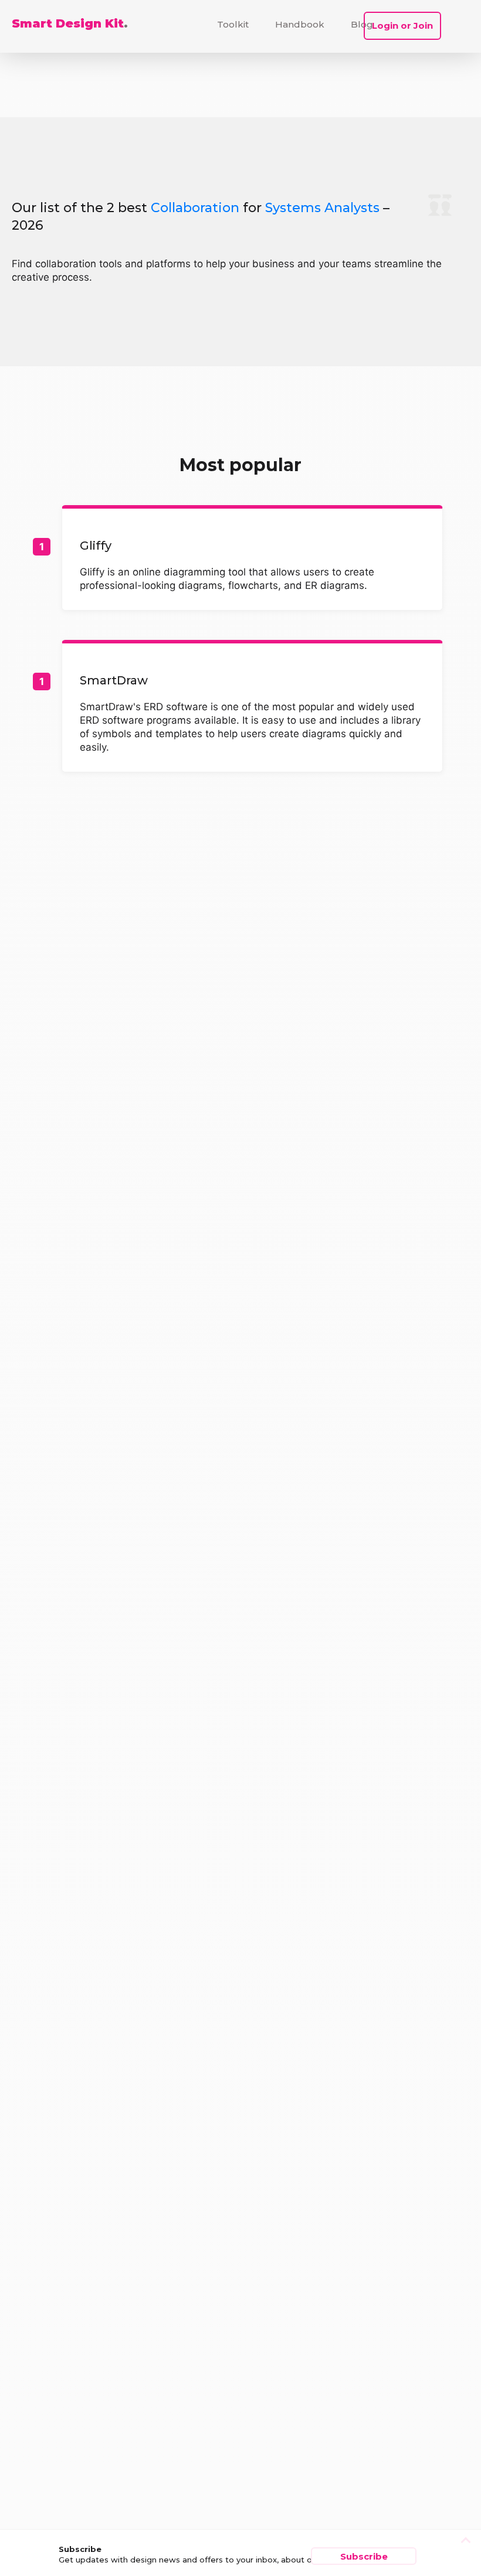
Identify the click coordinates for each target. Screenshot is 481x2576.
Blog (362, 24)
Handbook (300, 24)
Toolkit (233, 24)
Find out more (252, 559)
